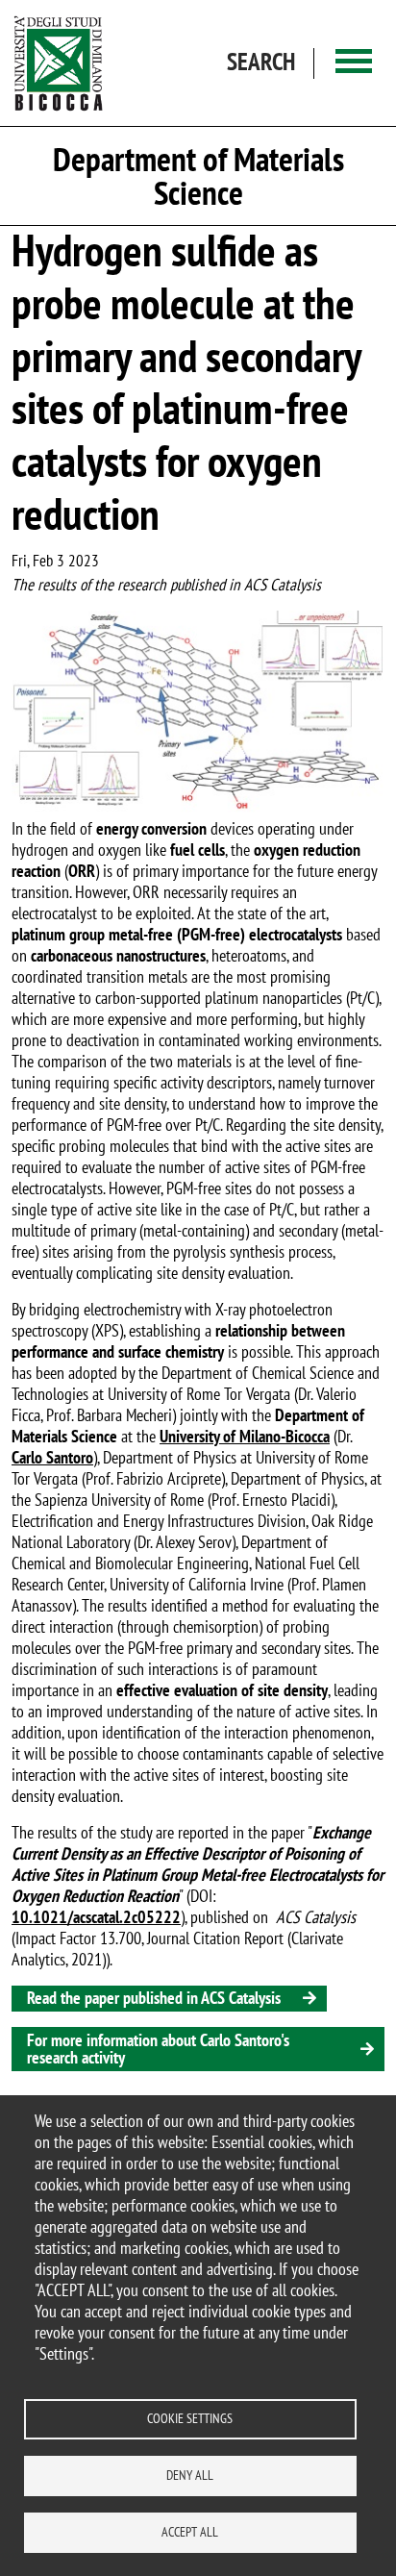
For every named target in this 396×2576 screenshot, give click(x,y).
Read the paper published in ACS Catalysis (154, 1998)
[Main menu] (354, 63)
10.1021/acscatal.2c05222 (96, 1917)
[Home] (59, 63)
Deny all (190, 2475)
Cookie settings (190, 2418)
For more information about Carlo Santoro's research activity (158, 2049)
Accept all (190, 2532)
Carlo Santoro (52, 1457)
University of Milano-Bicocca (245, 1436)
